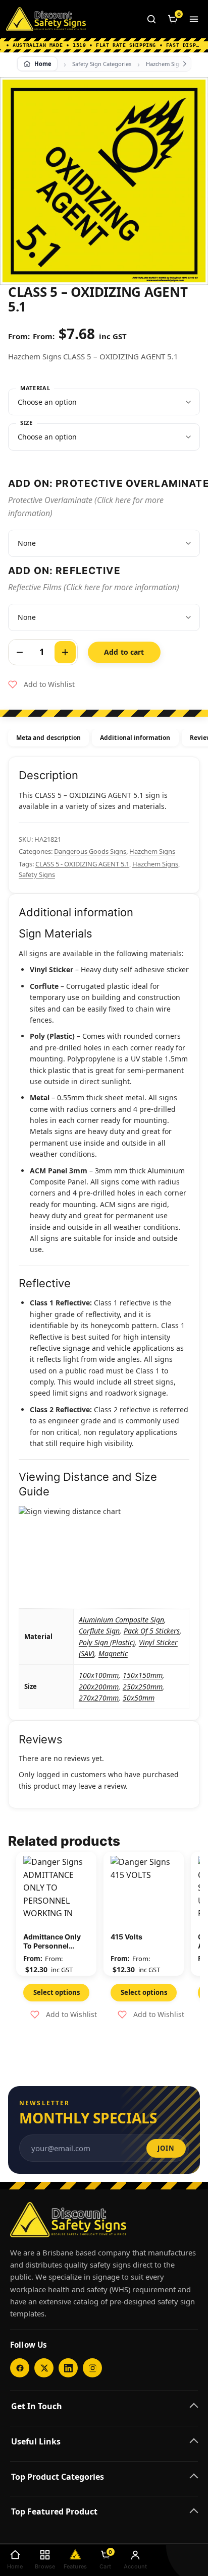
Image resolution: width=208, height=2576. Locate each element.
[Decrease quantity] (20, 652)
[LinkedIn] (68, 2368)
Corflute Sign (99, 1631)
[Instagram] (92, 2368)
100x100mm (99, 1675)
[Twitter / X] (44, 2368)
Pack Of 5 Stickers (152, 1631)
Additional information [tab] (135, 738)
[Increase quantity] (65, 652)
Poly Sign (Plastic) (107, 1642)
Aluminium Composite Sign (121, 1620)
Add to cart (124, 652)
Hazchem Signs (166, 64)
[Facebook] (20, 2368)
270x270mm (99, 1698)
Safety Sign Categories (102, 64)
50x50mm (139, 1698)
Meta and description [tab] (48, 738)
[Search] (151, 19)
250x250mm (143, 1687)
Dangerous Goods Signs (90, 851)
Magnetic (113, 1653)
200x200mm (99, 1687)
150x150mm (143, 1675)
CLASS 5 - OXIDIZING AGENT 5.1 (82, 864)
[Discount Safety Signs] (46, 19)
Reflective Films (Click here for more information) (94, 587)
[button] (41, 684)
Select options (57, 1992)
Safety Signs (37, 874)
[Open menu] (194, 19)
